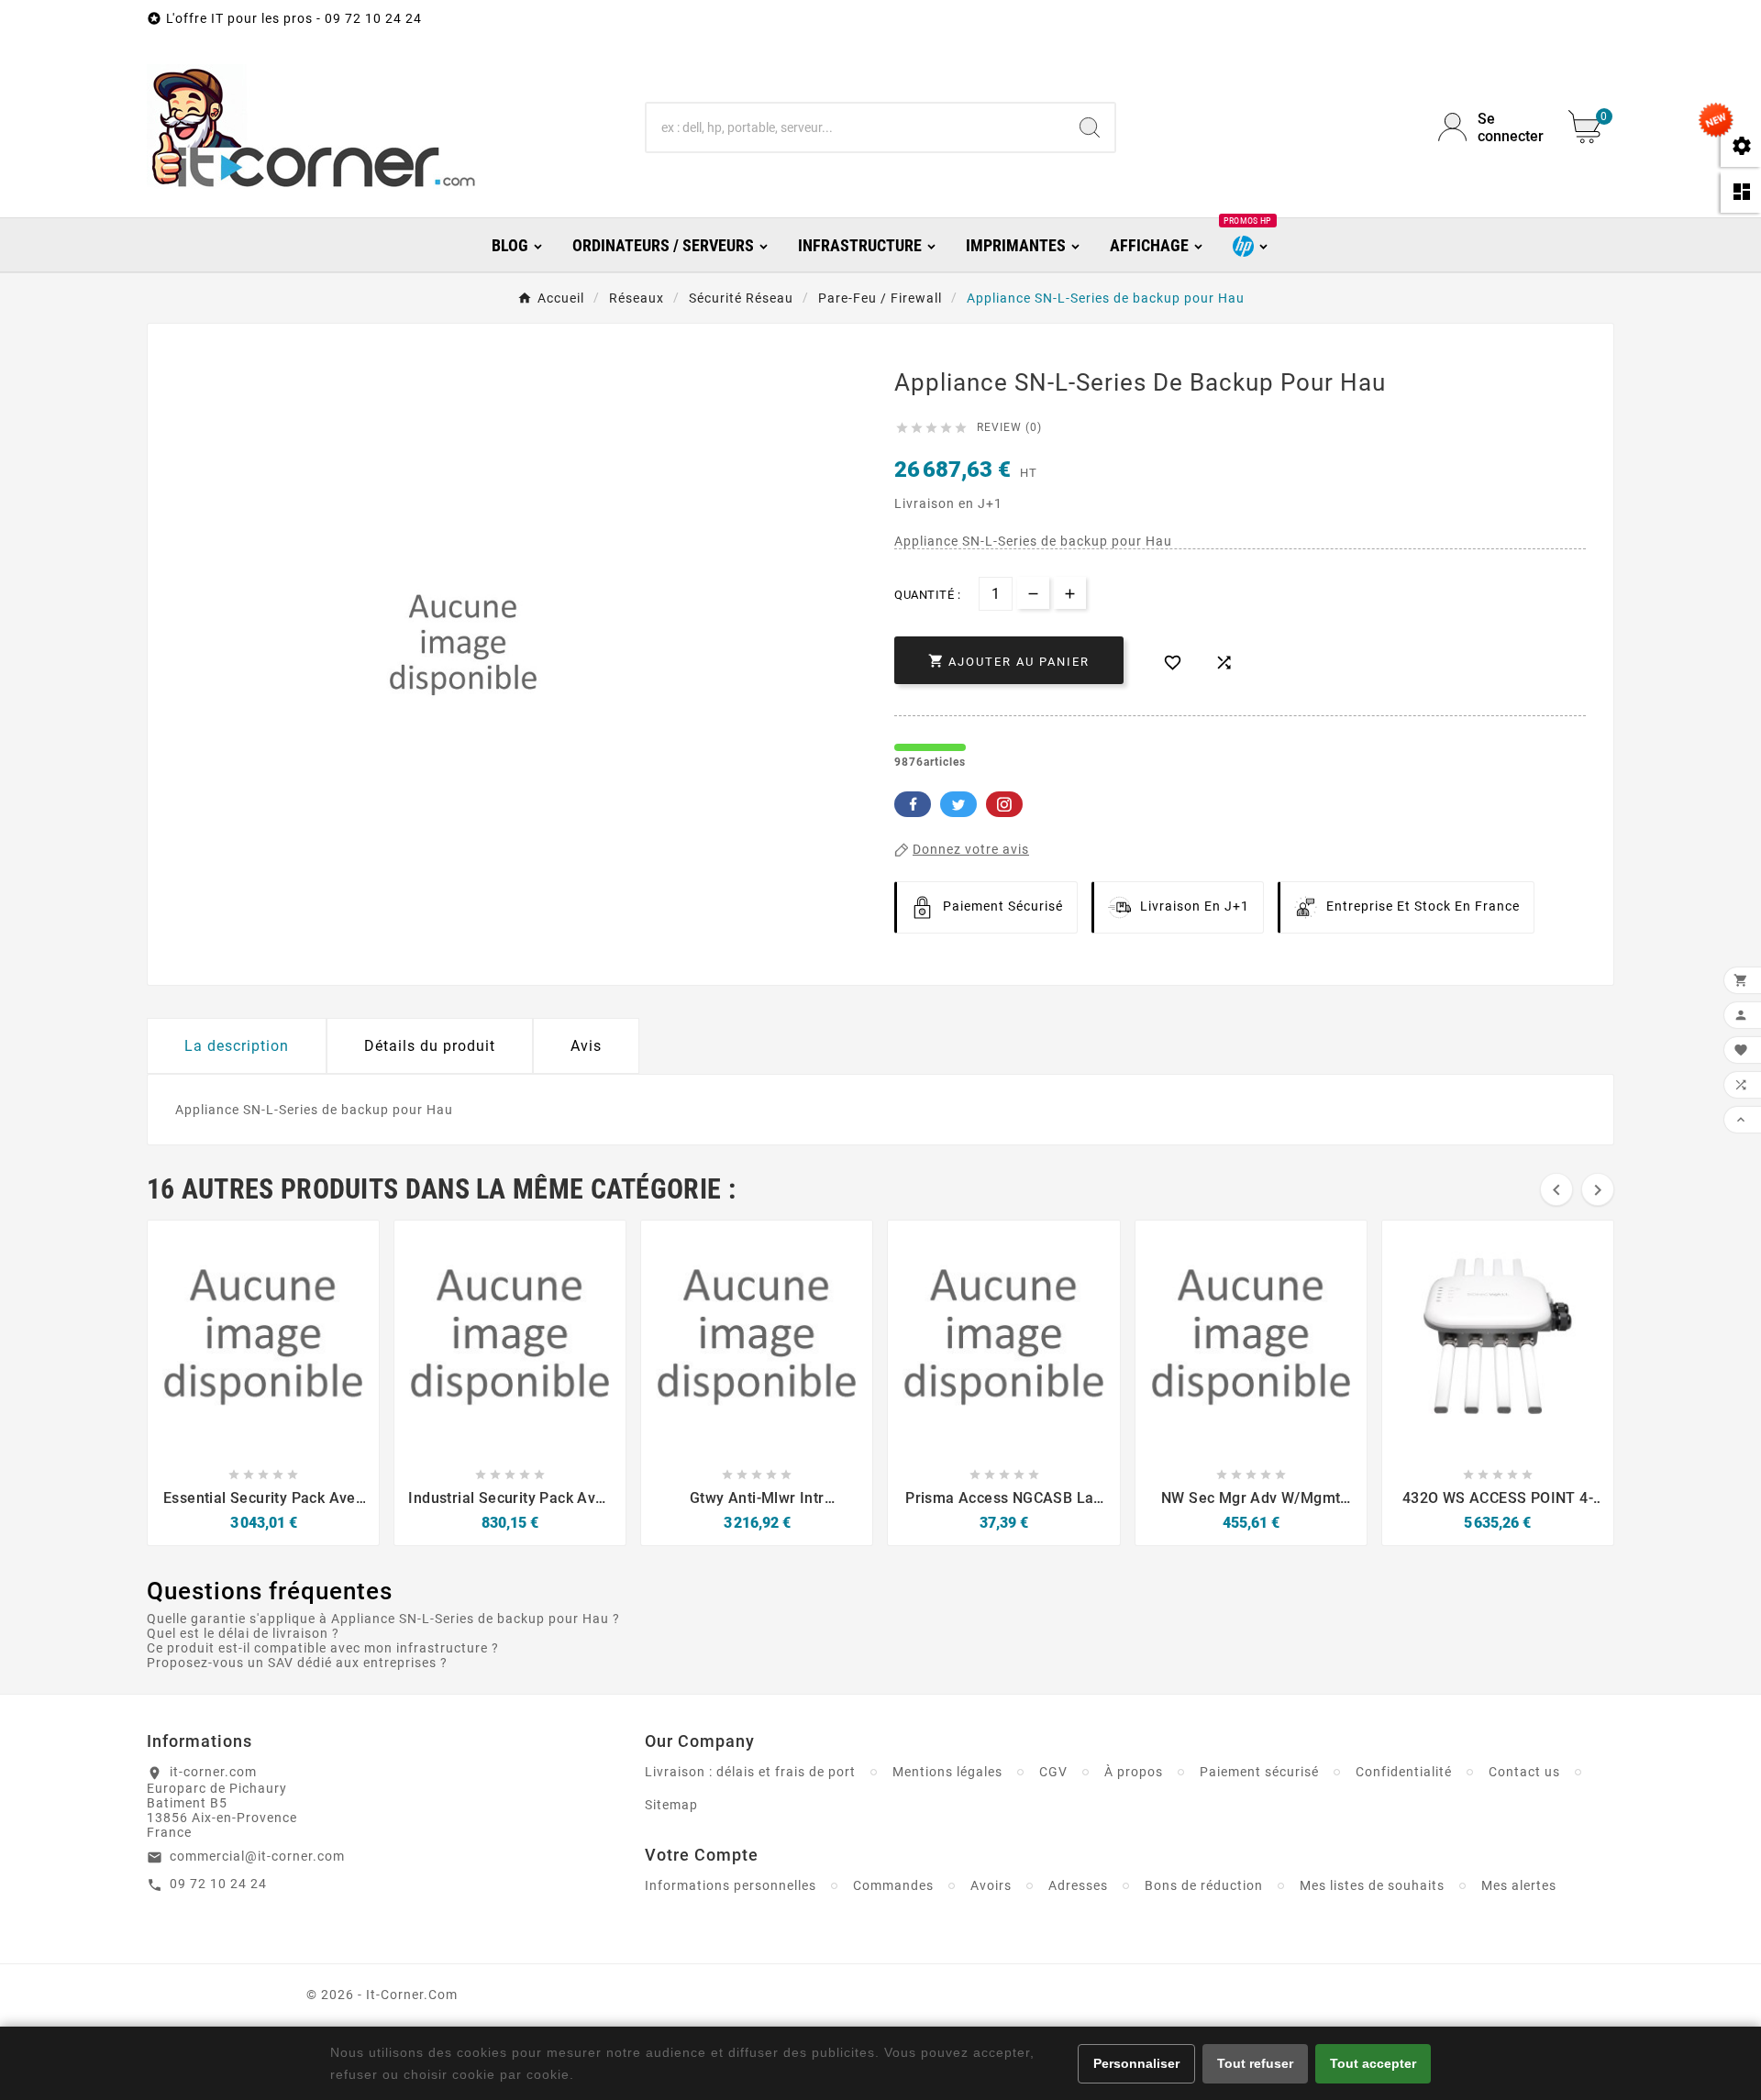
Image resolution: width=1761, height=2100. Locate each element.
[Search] (1090, 127)
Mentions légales (947, 1772)
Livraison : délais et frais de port (750, 1772)
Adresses (1078, 1885)
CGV (1053, 1772)
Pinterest (1004, 804)
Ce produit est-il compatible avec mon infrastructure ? (323, 1648)
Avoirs (991, 1885)
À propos (1134, 1772)
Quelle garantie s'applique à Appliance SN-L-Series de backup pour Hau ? (383, 1619)
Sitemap (671, 1805)
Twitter (958, 804)
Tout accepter (1373, 2063)
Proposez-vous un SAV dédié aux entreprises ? (297, 1663)
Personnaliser (1136, 2063)
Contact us (1524, 1772)
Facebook (913, 804)
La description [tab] (237, 1046)
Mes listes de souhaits (1372, 1885)
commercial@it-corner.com (257, 1856)
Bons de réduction (1204, 1885)
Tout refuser (1255, 2063)
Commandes (893, 1885)
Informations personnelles (731, 1885)
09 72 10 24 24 (218, 1884)
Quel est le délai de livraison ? (243, 1633)
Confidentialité (1404, 1772)
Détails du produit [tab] (430, 1046)
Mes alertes (1519, 1885)
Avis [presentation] (586, 1046)
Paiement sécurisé (1259, 1772)
